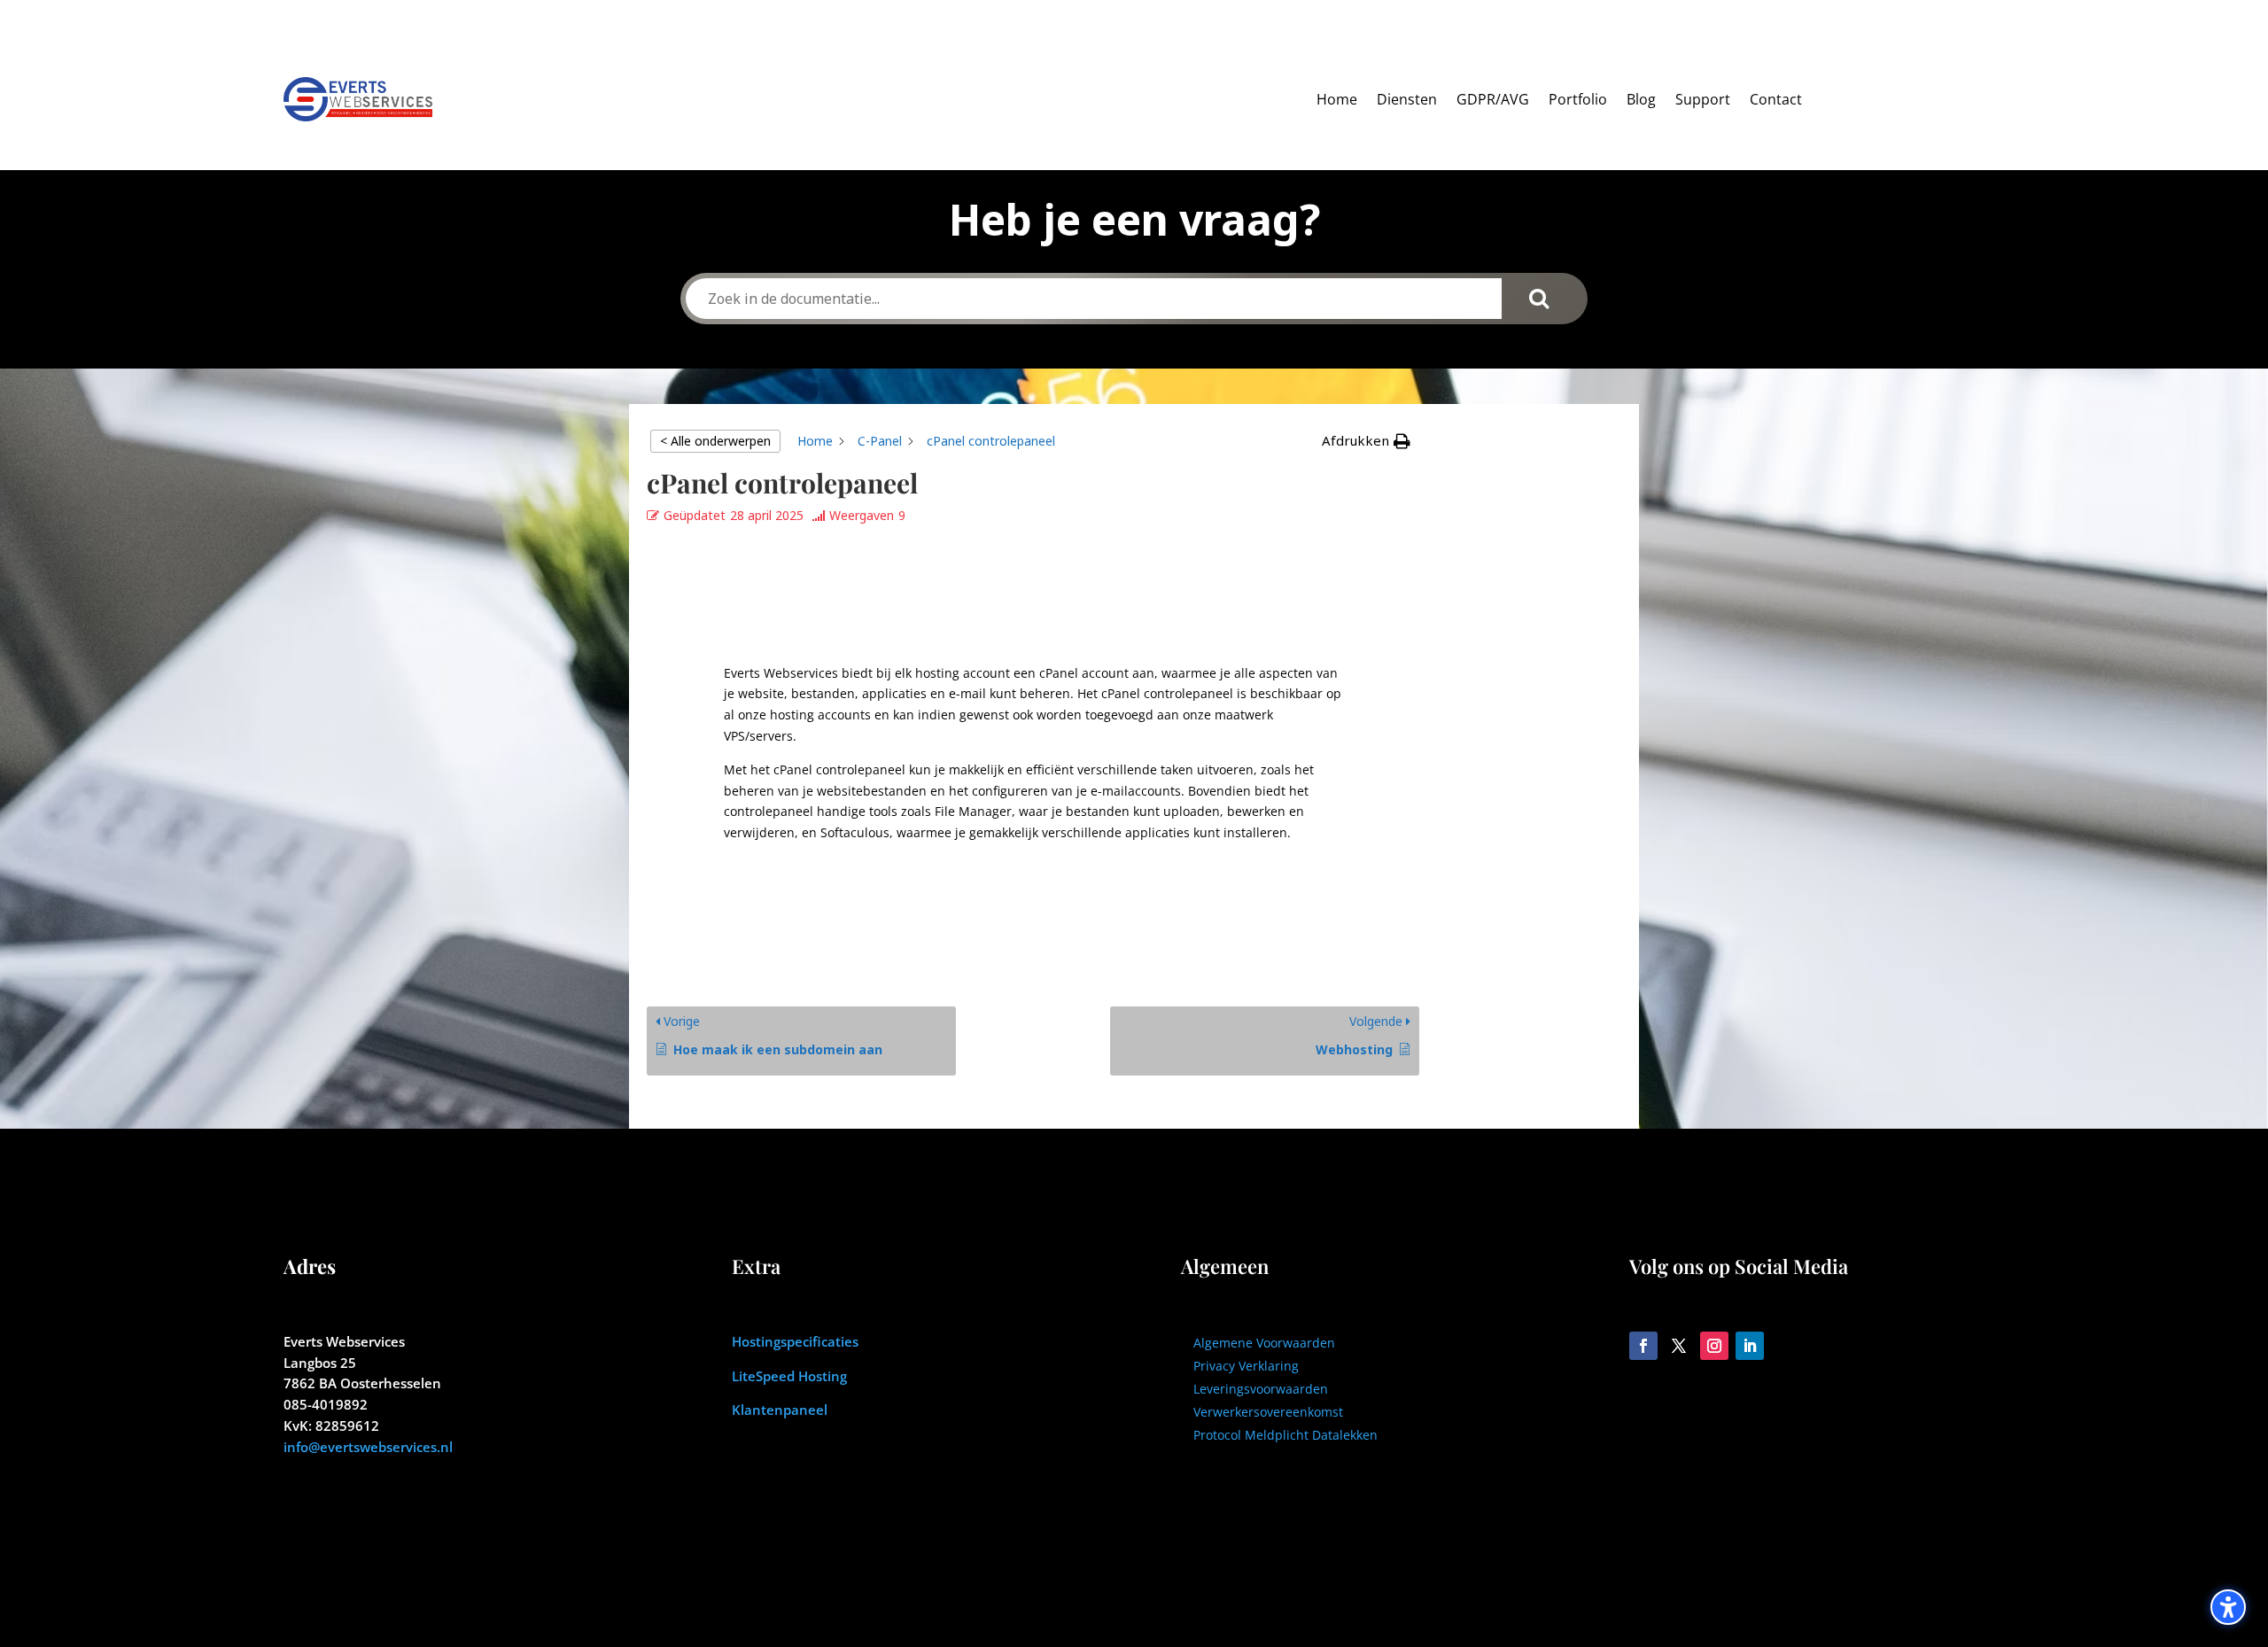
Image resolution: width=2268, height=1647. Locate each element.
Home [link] (1337, 99)
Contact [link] (1776, 99)
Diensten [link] (1407, 99)
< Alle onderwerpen (715, 441)
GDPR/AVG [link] (1493, 99)
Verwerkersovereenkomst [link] (1268, 1412)
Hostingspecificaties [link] (795, 1341)
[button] (1366, 441)
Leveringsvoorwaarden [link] (1261, 1389)
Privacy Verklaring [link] (1246, 1366)
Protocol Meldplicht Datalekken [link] (1285, 1435)
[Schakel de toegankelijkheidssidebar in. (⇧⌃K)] (2228, 1607)
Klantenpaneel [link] (780, 1410)
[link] (815, 441)
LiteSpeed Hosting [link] (789, 1376)
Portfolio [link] (1578, 99)
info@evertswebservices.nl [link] (368, 1447)
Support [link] (1703, 99)
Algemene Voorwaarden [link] (1264, 1343)
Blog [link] (1641, 99)
